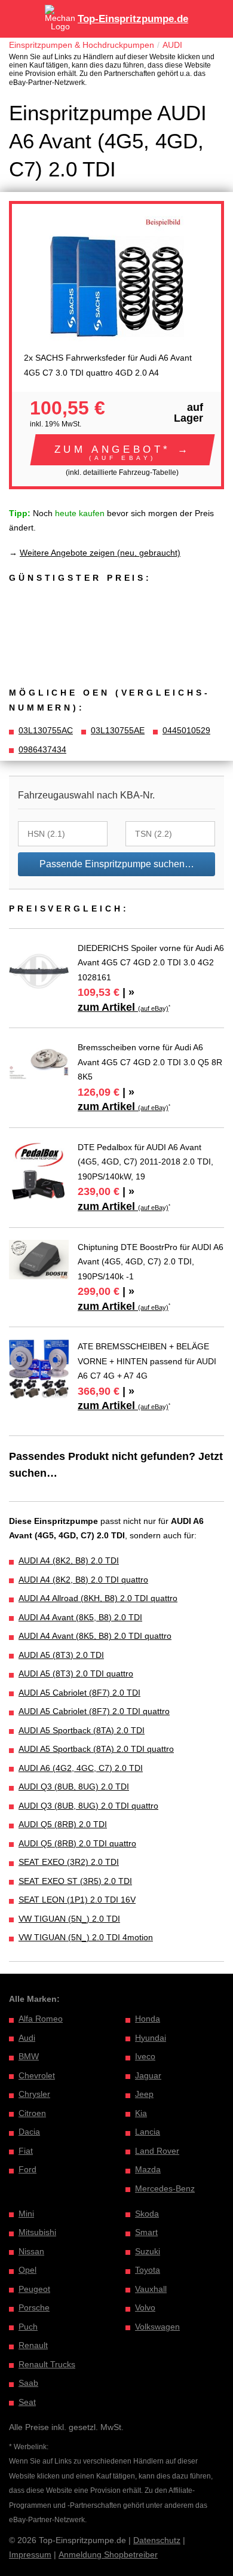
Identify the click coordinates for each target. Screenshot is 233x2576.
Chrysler (34, 2094)
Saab (28, 2383)
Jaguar (148, 2075)
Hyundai (151, 2038)
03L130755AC (46, 730)
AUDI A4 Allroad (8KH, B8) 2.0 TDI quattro (98, 1598)
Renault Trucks (47, 2364)
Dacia (29, 2132)
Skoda (147, 2214)
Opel (27, 2270)
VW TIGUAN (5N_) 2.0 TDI (69, 1919)
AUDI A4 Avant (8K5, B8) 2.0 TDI (80, 1617)
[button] (122, 450)
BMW (29, 2056)
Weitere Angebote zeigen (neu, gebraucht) (100, 553)
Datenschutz (157, 2540)
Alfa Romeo (41, 2019)
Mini (26, 2214)
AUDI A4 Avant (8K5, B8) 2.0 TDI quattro (95, 1636)
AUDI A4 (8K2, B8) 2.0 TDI (69, 1560)
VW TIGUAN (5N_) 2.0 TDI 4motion (86, 1937)
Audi (27, 2038)
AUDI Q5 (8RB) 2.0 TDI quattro (77, 1843)
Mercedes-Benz (165, 2188)
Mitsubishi (37, 2232)
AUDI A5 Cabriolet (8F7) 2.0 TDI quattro (94, 1711)
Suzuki (148, 2251)
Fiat (26, 2151)
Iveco (145, 2056)
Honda (148, 2019)
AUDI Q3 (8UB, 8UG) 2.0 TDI (74, 1787)
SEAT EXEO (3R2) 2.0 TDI (69, 1862)
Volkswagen (157, 2327)
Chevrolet (37, 2075)
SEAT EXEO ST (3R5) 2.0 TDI (75, 1881)
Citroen (32, 2113)
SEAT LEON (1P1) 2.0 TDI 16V (77, 1900)
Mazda (148, 2169)
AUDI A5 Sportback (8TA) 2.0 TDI (82, 1730)
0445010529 (186, 730)
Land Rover (157, 2151)
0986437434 (42, 749)
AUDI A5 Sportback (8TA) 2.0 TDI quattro (96, 1749)
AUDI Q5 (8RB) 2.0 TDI (63, 1824)
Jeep (144, 2094)
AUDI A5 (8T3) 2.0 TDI (61, 1655)
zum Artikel (123, 1007)
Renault (33, 2345)
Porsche (34, 2307)
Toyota (148, 2270)
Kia (141, 2113)
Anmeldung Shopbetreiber (108, 2554)
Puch (28, 2327)
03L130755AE (118, 730)
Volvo (145, 2307)
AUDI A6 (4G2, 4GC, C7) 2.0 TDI (81, 1768)
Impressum (30, 2554)
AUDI (172, 45)
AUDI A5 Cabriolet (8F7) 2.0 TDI (79, 1693)
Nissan (31, 2251)
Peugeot (34, 2289)
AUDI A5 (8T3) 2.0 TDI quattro (76, 1673)
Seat (27, 2402)
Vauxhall (151, 2289)
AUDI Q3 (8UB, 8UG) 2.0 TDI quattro (88, 1806)
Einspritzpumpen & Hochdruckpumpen (82, 45)
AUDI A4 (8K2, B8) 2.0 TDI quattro (83, 1580)
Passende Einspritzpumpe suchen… (117, 864)
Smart (146, 2232)
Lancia (148, 2132)
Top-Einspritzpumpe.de (133, 19)
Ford (27, 2169)
